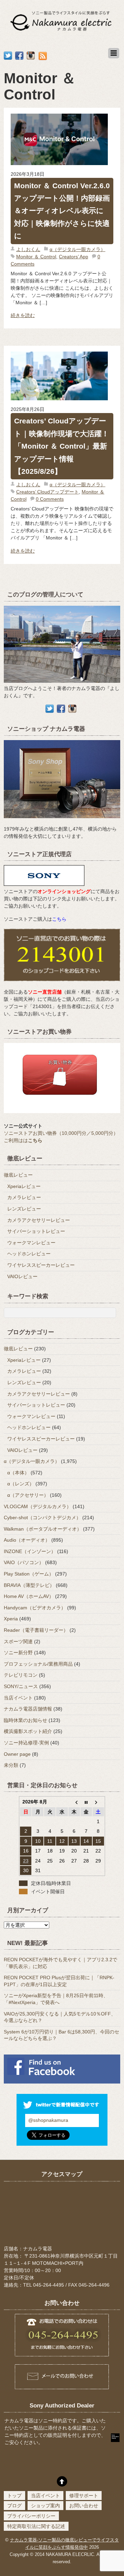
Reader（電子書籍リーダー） (36, 1630)
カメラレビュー (24, 1197)
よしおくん (28, 249)
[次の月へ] (98, 1802)
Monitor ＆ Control (36, 257)
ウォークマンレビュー (31, 1243)
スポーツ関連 (18, 1641)
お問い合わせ (84, 2506)
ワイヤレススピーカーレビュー (41, 1265)
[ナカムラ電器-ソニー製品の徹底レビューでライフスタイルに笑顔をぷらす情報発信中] (62, 32)
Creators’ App (74, 257)
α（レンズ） (21, 1484)
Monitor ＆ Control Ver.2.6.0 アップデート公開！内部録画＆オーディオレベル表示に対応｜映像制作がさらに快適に (62, 211)
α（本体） (18, 1473)
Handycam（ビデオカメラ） (35, 1608)
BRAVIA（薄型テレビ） (29, 1585)
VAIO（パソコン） (24, 1562)
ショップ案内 (45, 2506)
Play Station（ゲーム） (29, 1574)
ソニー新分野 (18, 1653)
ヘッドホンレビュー (29, 1254)
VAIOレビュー (22, 1276)
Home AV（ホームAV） (29, 1596)
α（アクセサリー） (28, 1495)
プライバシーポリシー (31, 2516)
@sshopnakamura (48, 2120)
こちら (59, 919)
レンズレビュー (24, 1209)
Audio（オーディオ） (27, 1540)
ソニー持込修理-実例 (26, 1743)
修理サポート (84, 2496)
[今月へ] (86, 1802)
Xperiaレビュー (24, 1186)
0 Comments (50, 499)
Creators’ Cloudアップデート (48, 492)
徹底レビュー (18, 1175)
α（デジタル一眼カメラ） (77, 249)
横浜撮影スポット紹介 (28, 1731)
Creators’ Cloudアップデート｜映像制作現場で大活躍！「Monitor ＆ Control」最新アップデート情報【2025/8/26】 (61, 446)
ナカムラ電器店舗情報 (28, 1709)
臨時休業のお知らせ (25, 1720)
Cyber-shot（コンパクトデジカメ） (42, 1517)
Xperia (11, 1619)
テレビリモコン (21, 1675)
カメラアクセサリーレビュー (39, 1220)
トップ (14, 2496)
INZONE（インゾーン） (30, 1551)
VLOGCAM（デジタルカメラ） (38, 1506)
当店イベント (18, 1698)
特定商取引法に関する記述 (36, 2526)
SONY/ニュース (21, 1686)
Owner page (17, 1754)
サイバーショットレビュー (36, 1231)
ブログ (14, 2506)
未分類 (11, 1765)
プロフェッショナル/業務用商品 (38, 1664)
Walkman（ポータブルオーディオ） (43, 1529)
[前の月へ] (74, 1802)
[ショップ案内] (62, 822)
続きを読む (23, 315)
